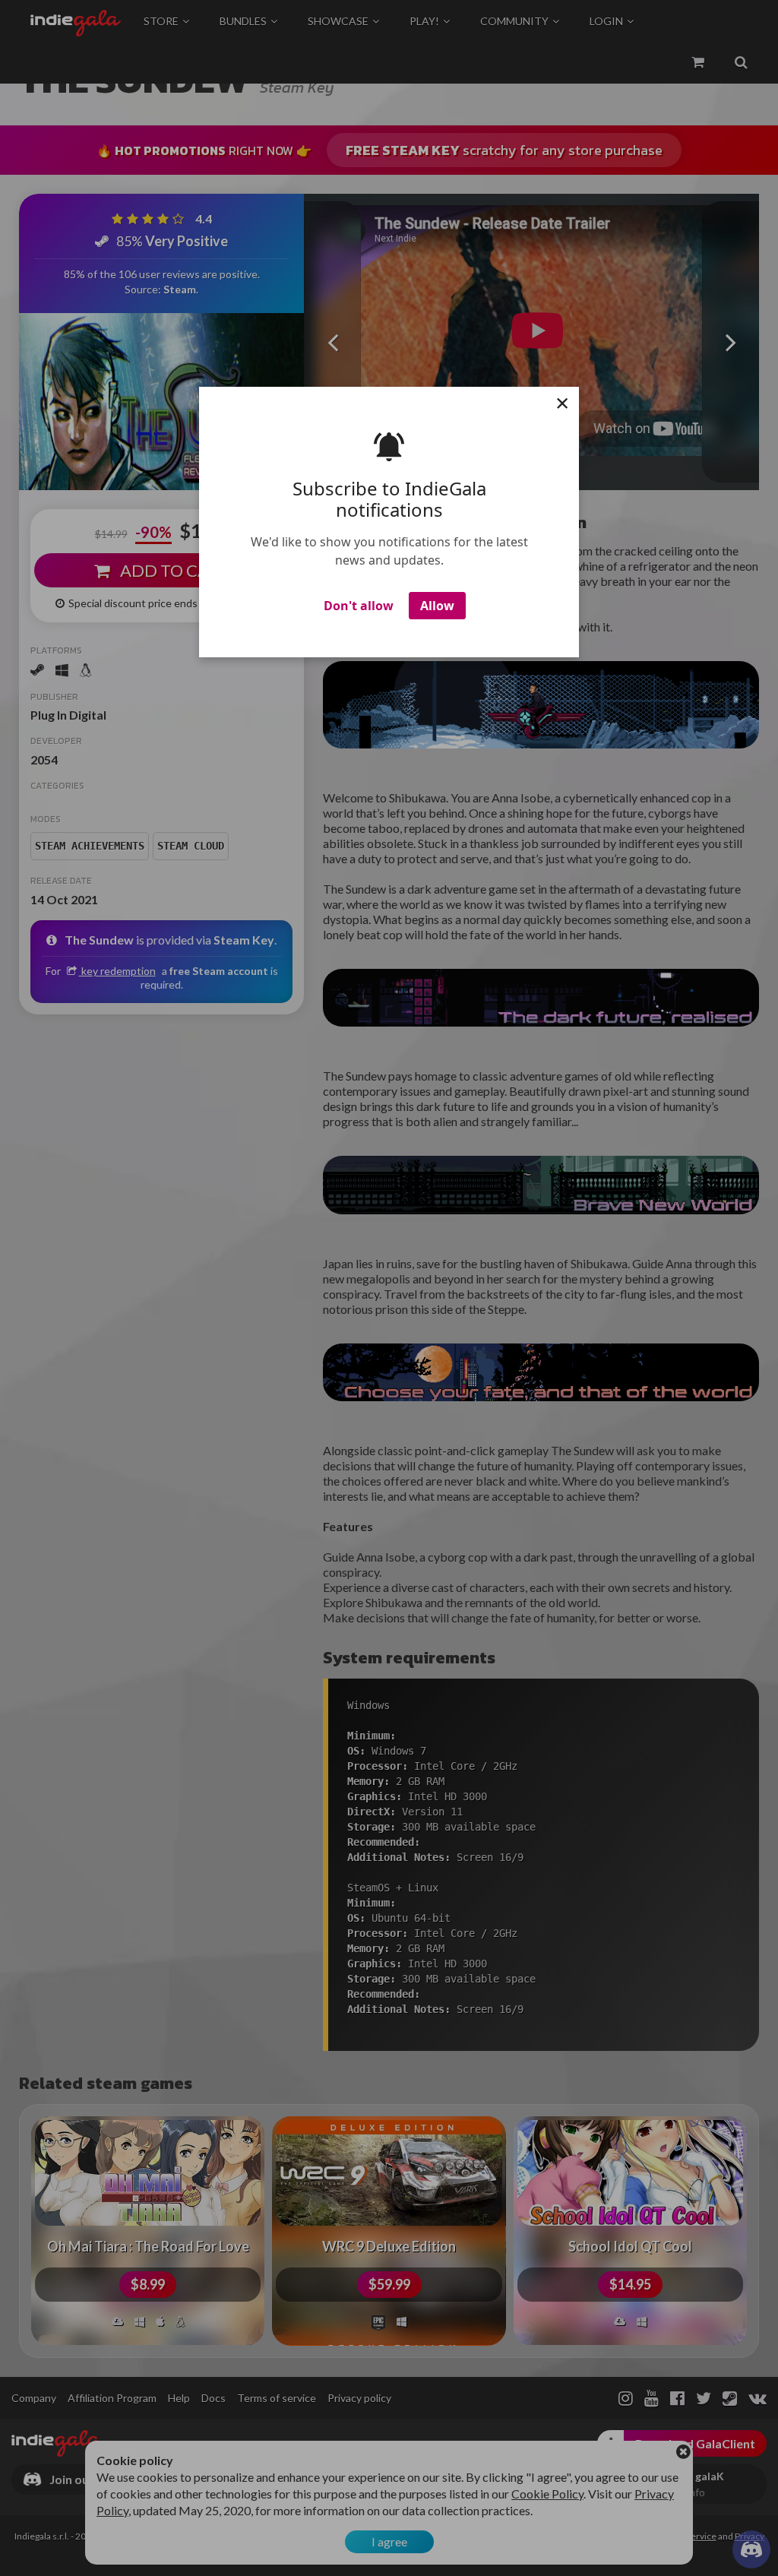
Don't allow (359, 606)
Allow (437, 606)
